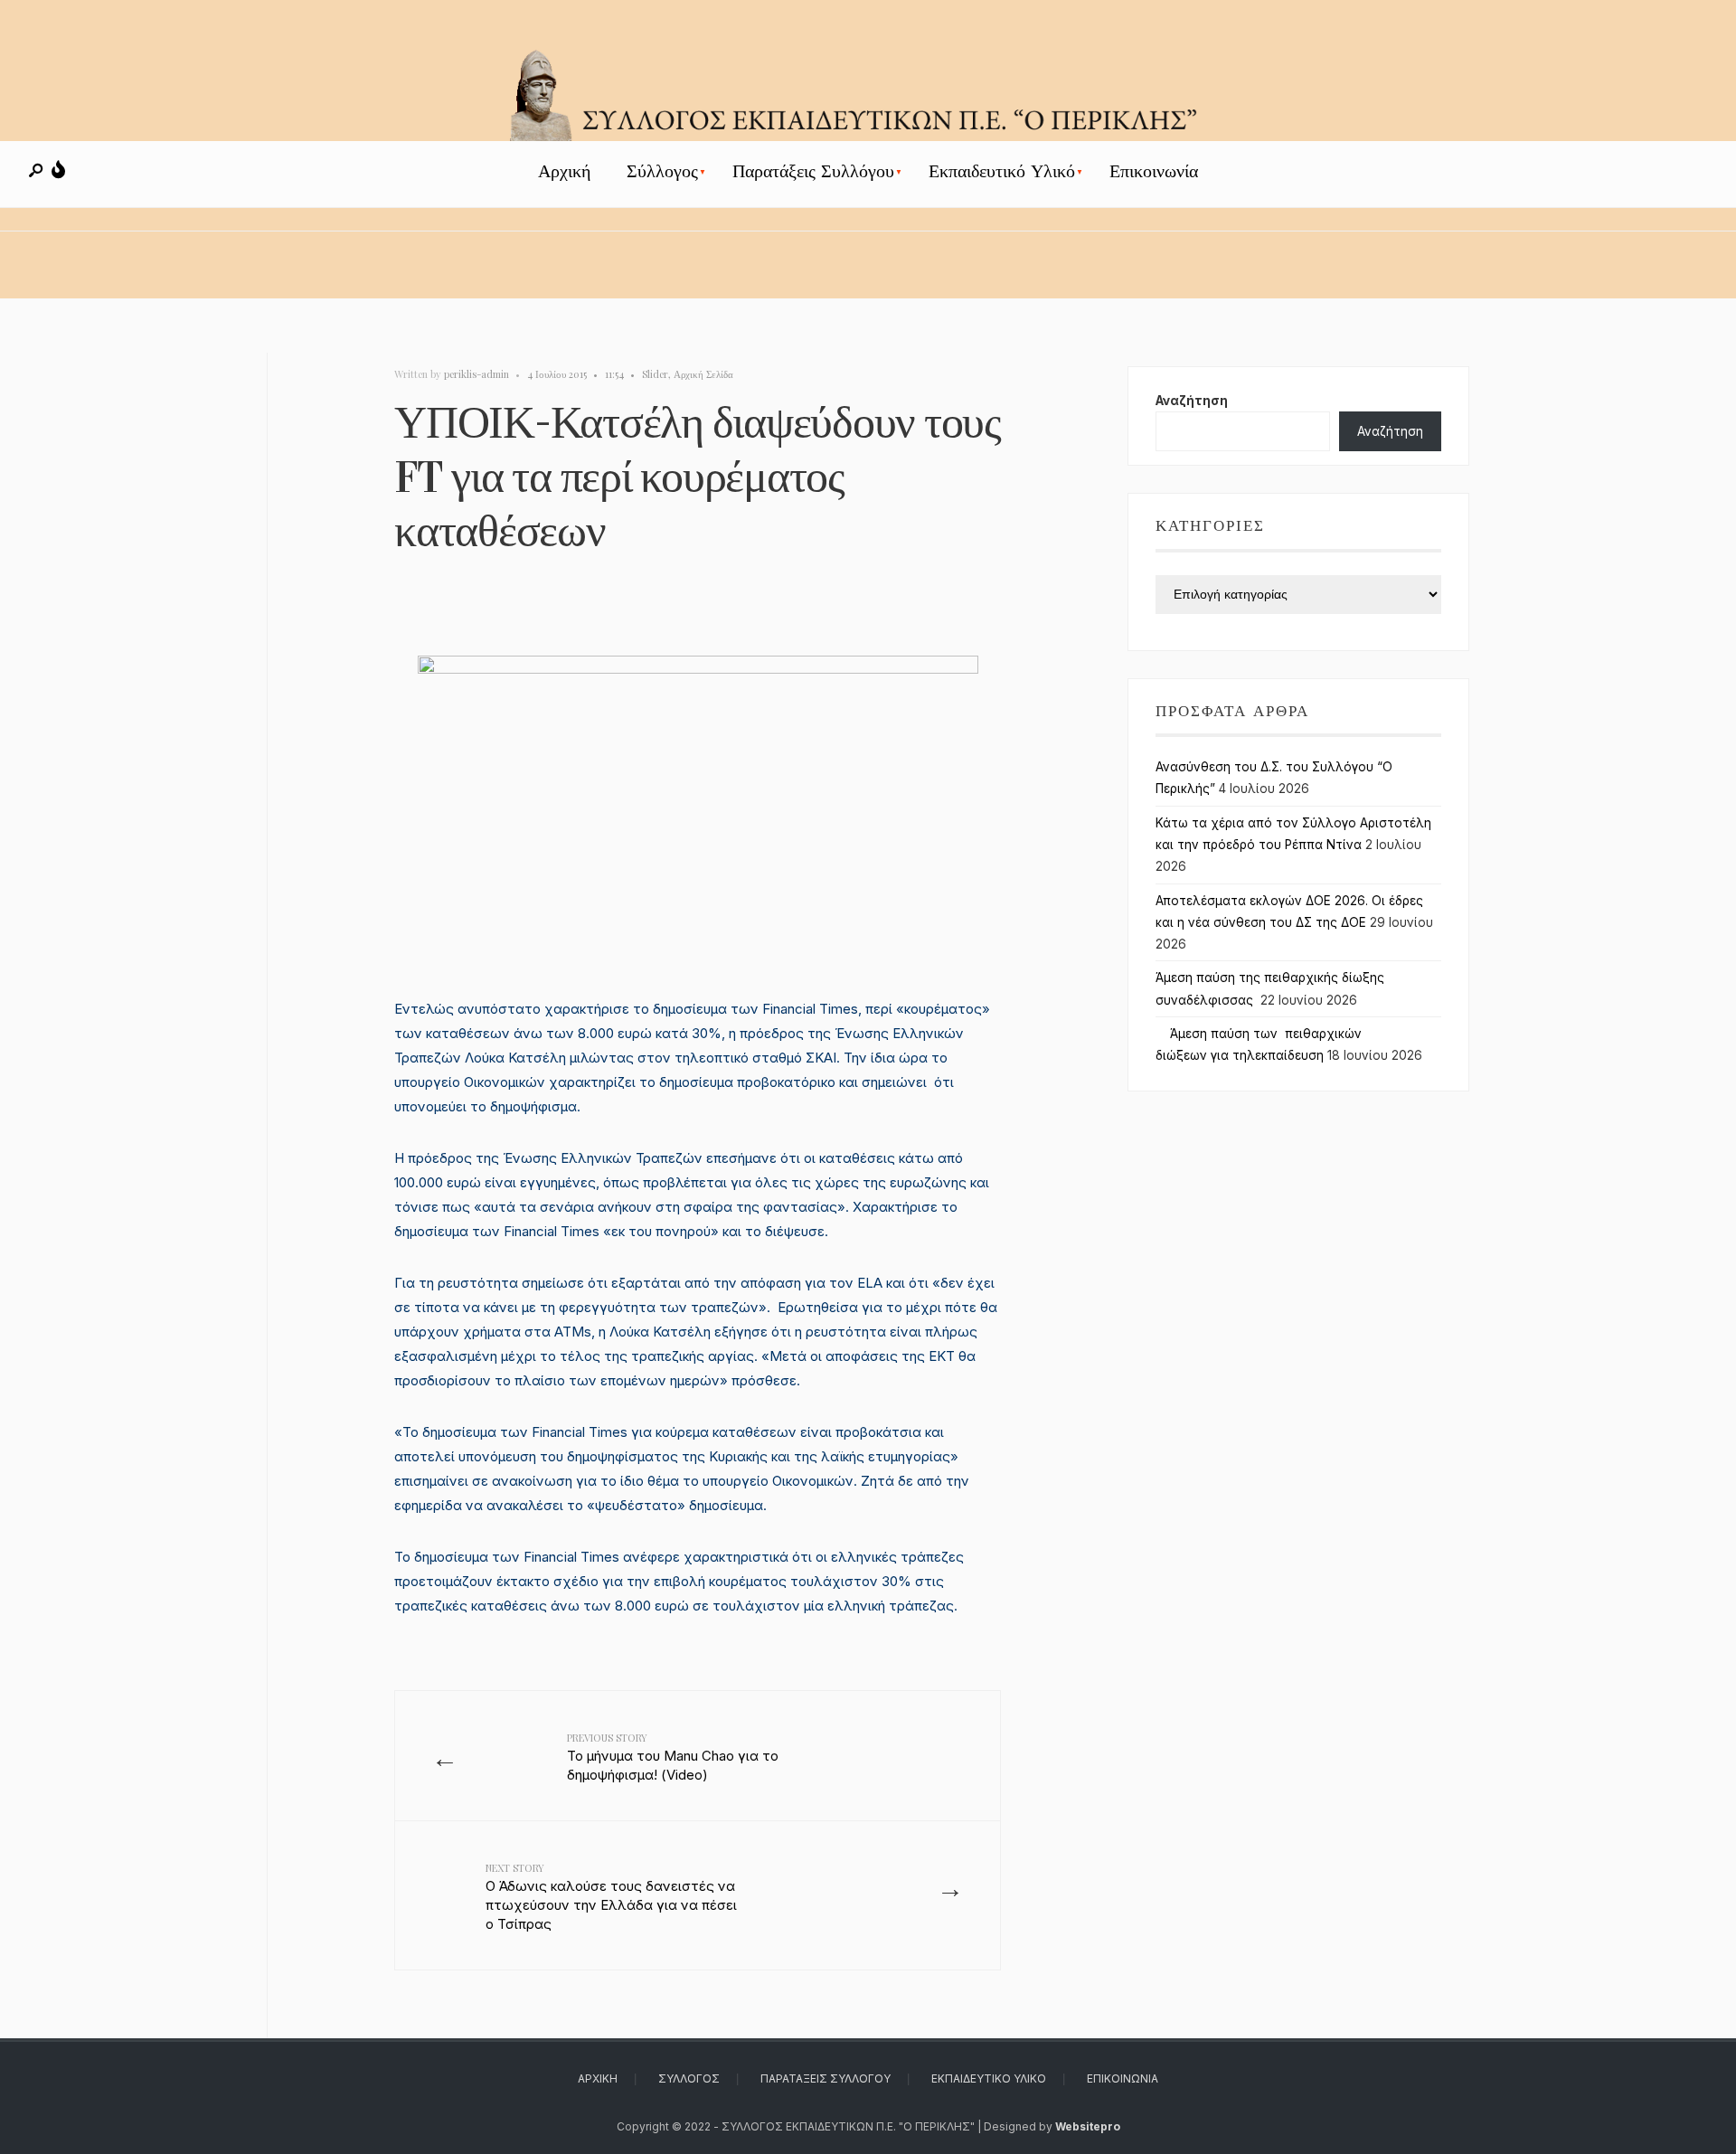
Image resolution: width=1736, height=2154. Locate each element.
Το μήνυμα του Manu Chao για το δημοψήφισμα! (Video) (673, 1757)
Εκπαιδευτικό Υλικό (1002, 171)
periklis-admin (476, 374)
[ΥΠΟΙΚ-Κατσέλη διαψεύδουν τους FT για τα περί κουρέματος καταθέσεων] (698, 800)
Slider (655, 374)
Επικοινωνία (1154, 171)
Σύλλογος (662, 171)
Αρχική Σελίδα (703, 374)
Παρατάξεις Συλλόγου (813, 171)
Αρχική (564, 171)
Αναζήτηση (1192, 401)
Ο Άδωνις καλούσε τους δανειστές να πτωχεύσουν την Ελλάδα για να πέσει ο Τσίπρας (611, 1897)
